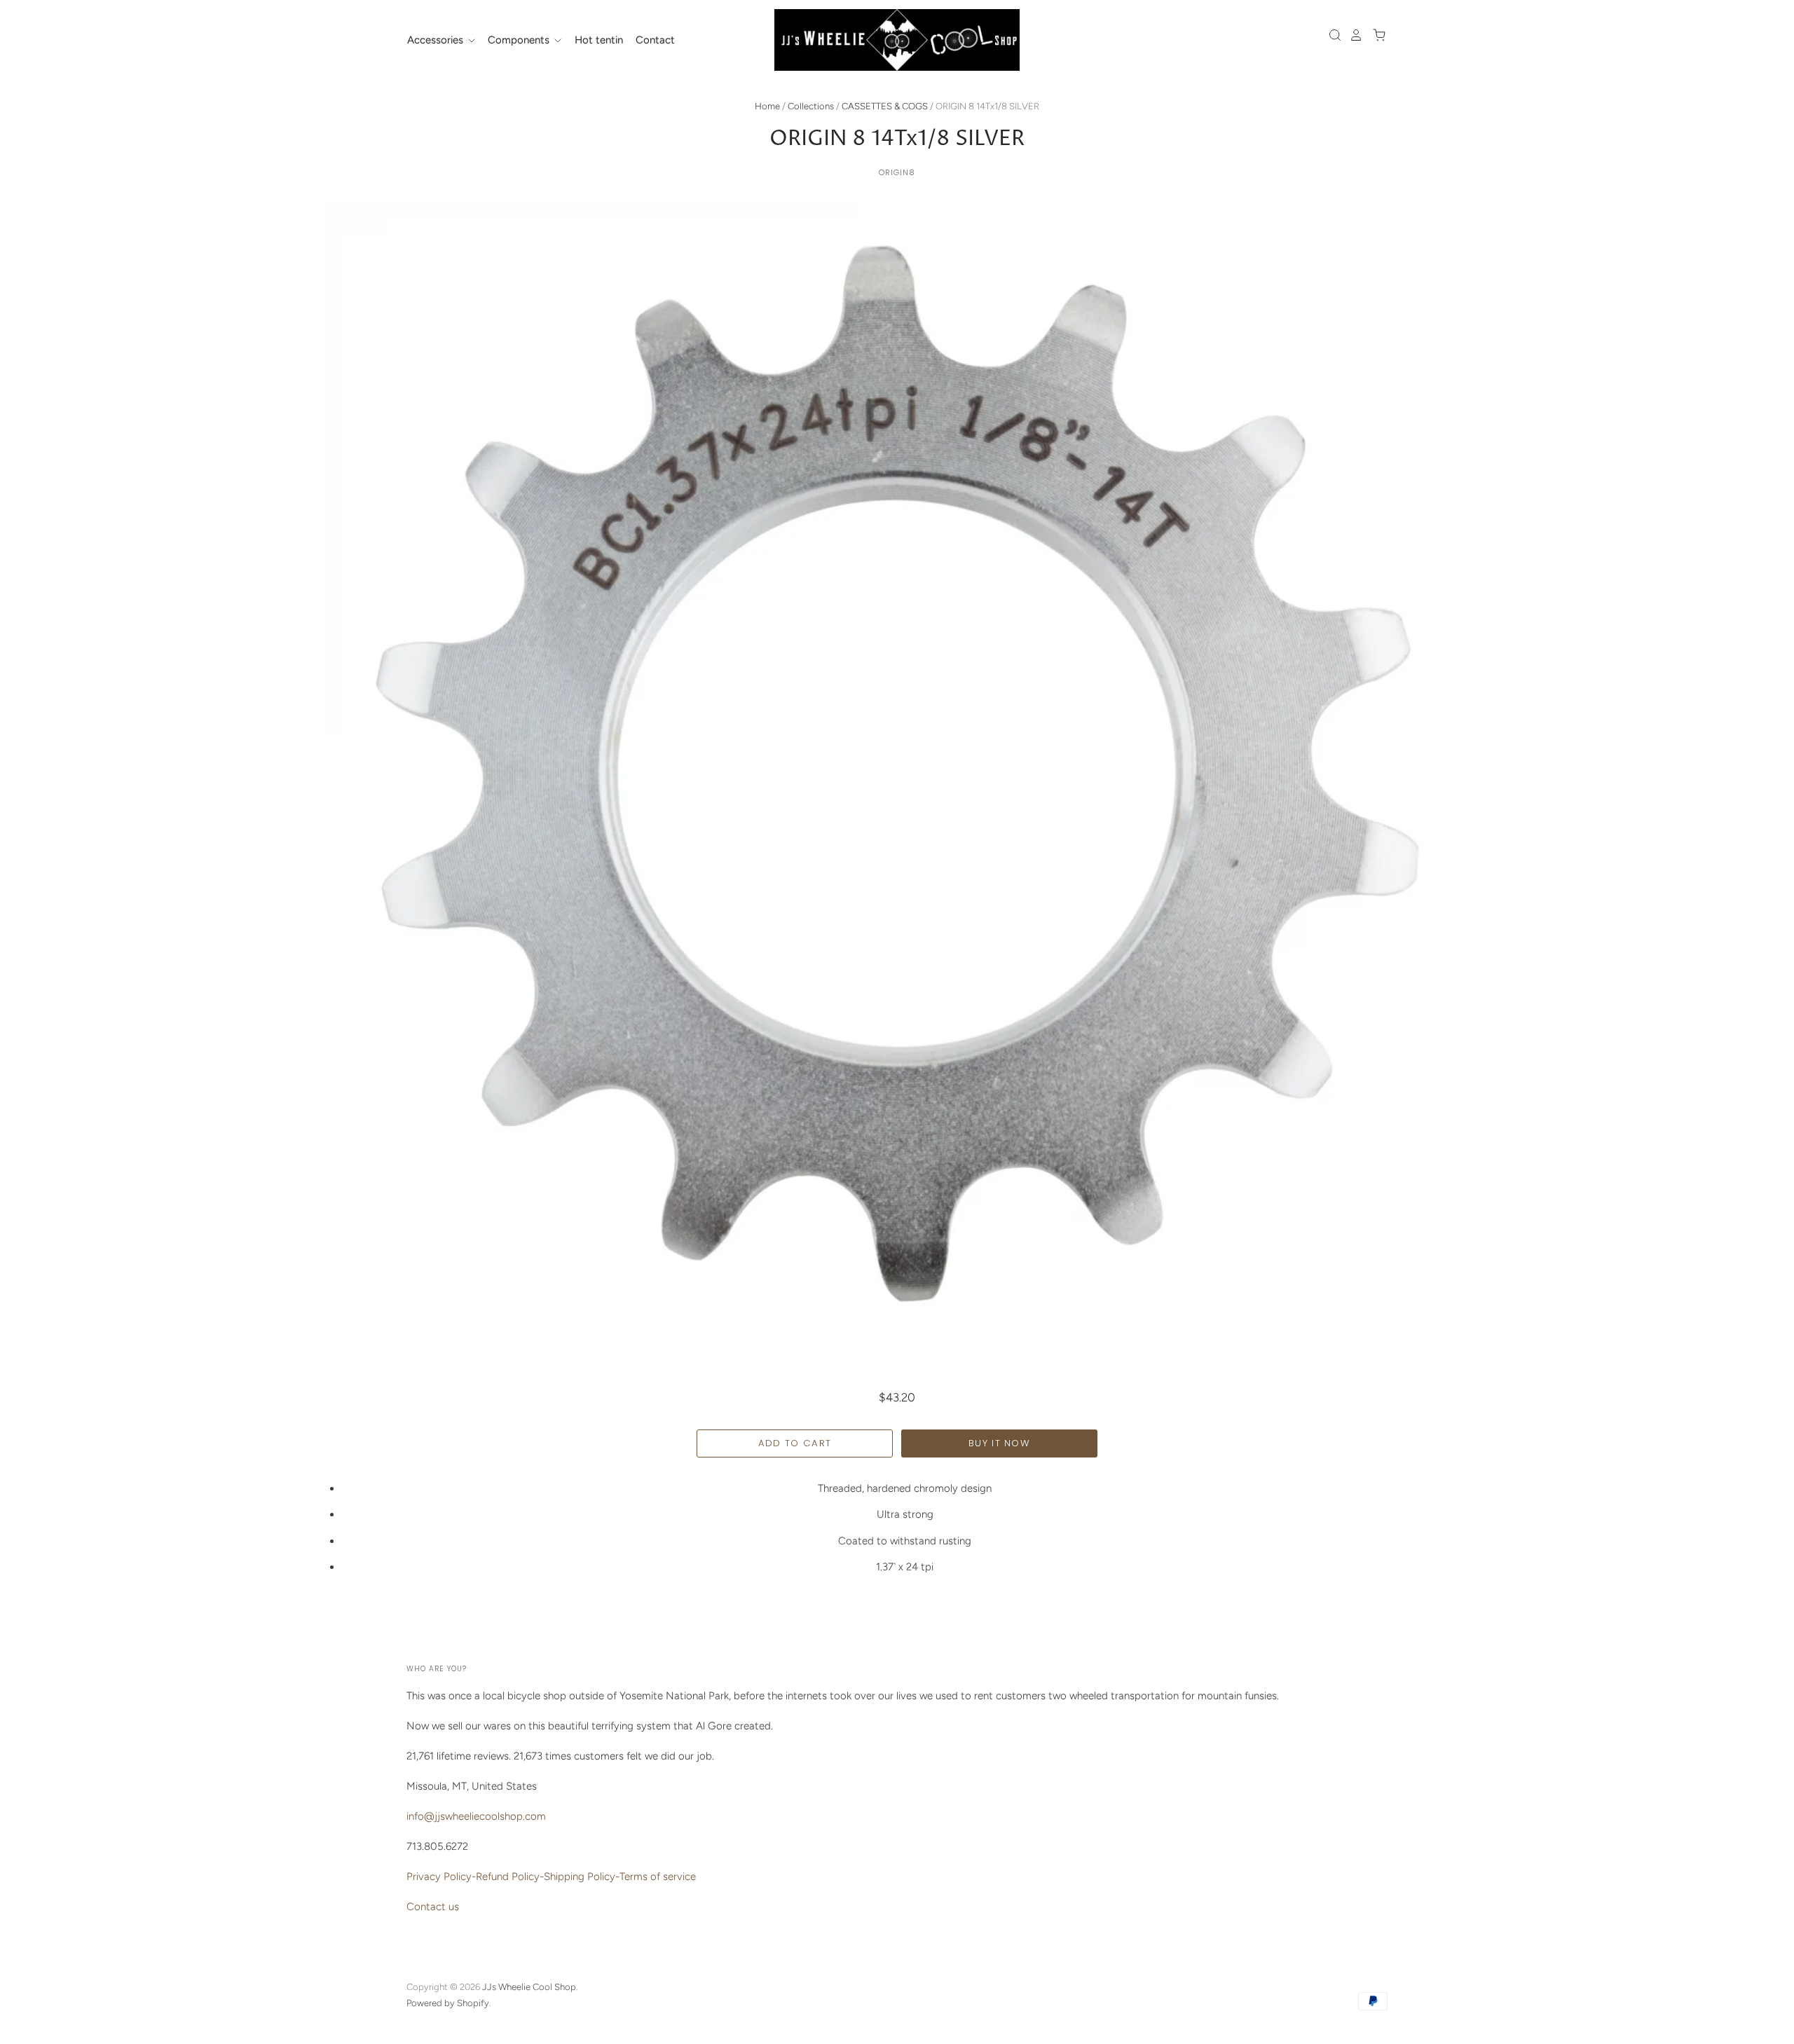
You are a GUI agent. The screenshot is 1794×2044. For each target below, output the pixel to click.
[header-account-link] (1353, 35)
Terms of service (658, 1877)
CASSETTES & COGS (885, 106)
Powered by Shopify (448, 2003)
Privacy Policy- (441, 1877)
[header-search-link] (1331, 35)
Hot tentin (599, 40)
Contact (655, 40)
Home (767, 106)
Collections (811, 106)
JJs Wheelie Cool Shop (529, 1987)
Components (520, 40)
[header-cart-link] (1375, 35)
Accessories (437, 40)
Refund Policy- (510, 1877)
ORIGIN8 (897, 172)
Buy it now (999, 1443)
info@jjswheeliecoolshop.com (476, 1816)
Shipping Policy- (582, 1877)
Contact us (433, 1907)
